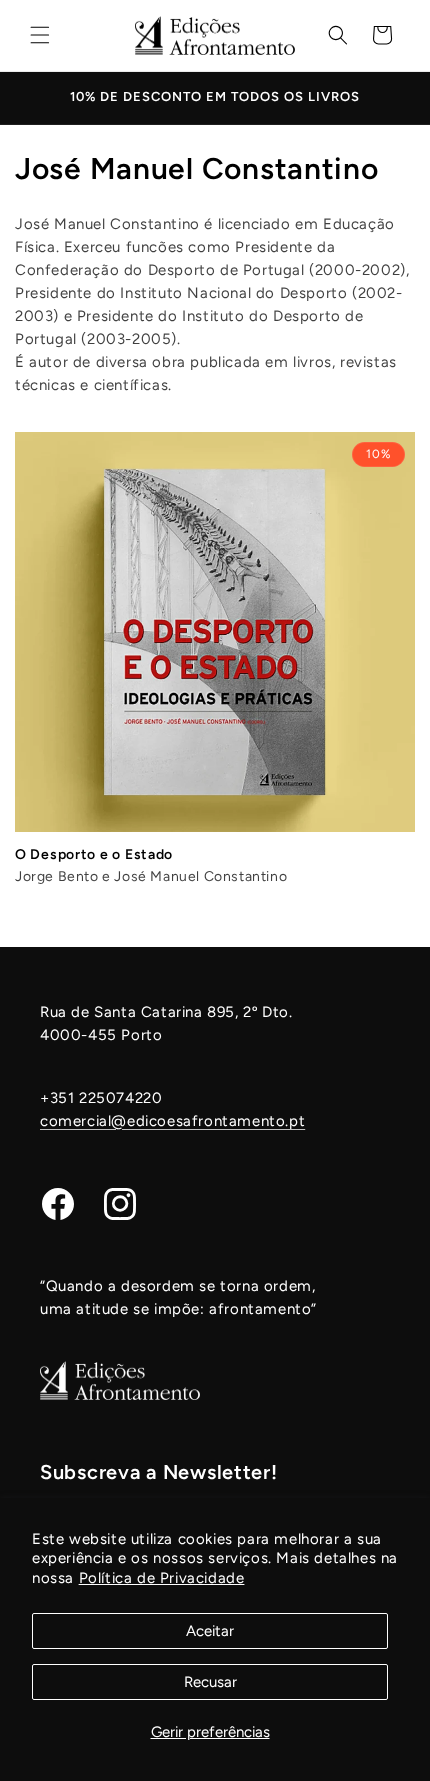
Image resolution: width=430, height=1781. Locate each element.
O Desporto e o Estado (94, 854)
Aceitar (210, 1631)
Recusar (210, 1682)
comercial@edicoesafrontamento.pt (172, 1121)
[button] (40, 35)
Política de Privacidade (162, 1578)
